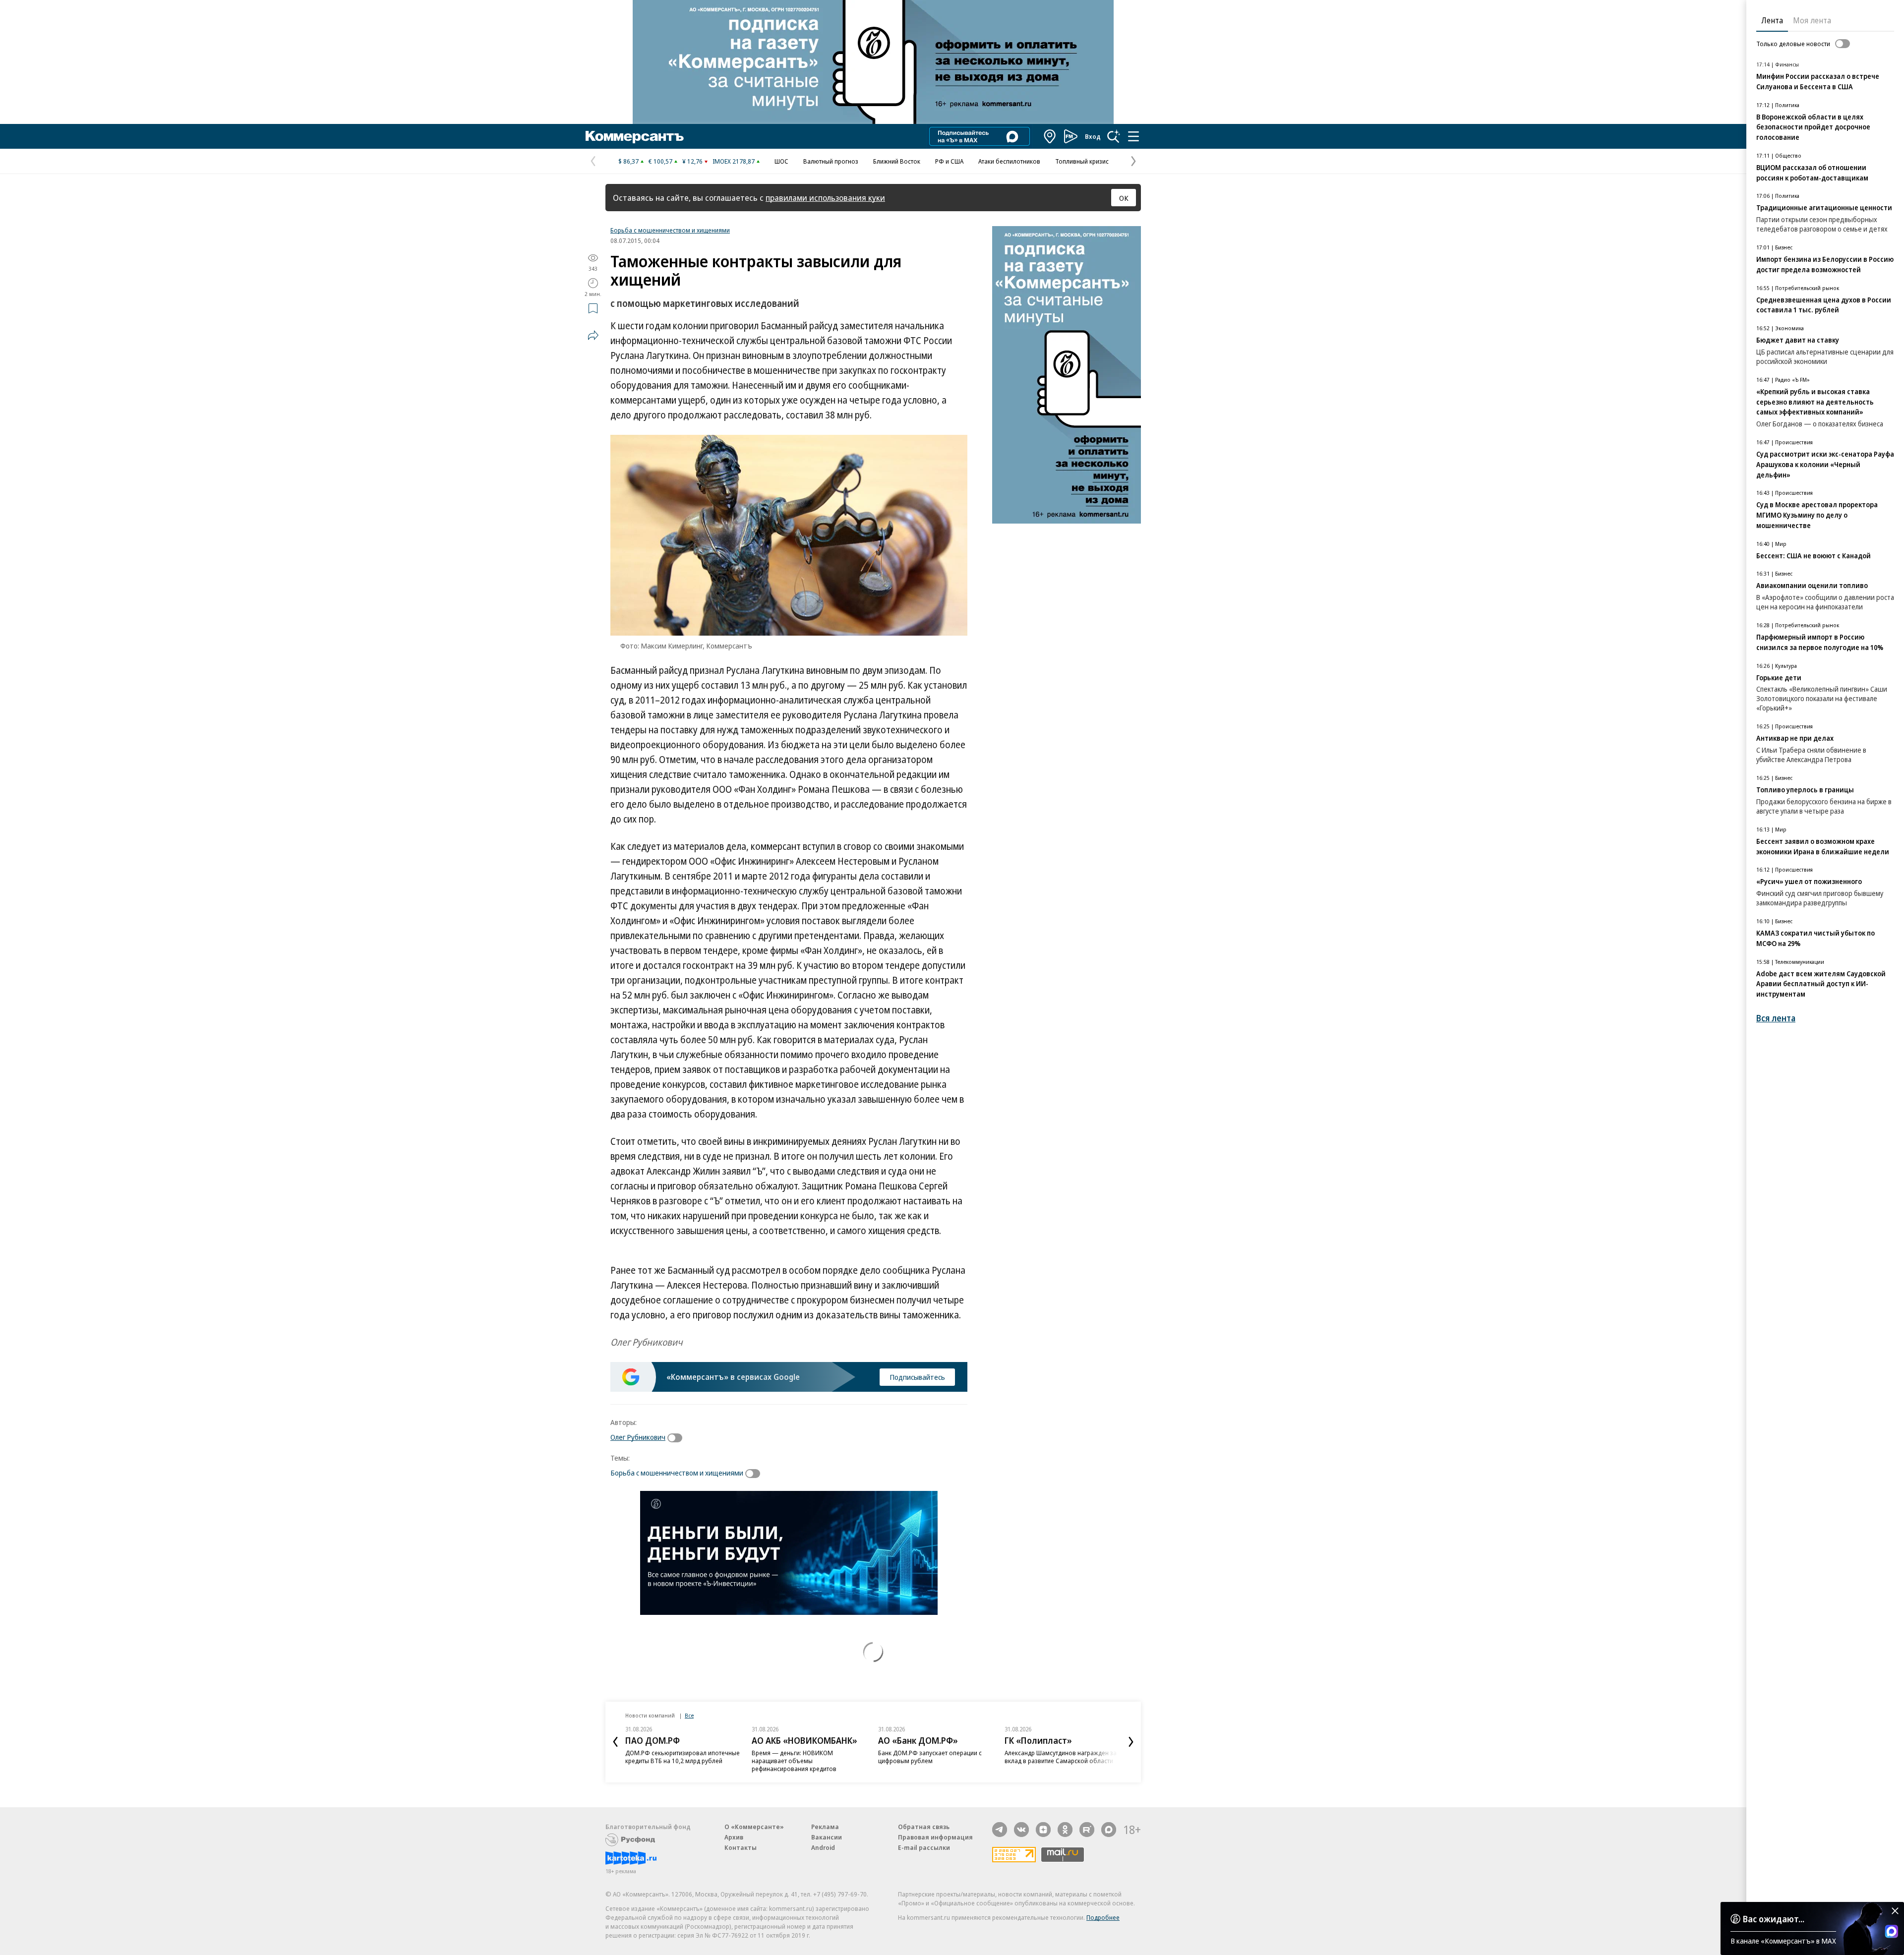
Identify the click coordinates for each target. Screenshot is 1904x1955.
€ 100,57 (660, 161)
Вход (1093, 136)
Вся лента (1776, 1018)
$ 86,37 (628, 161)
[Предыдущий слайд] (615, 1742)
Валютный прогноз (831, 161)
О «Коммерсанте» (754, 1827)
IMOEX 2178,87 (734, 161)
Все (689, 1715)
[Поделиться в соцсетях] (593, 335)
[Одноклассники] (1065, 1830)
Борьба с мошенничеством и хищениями (670, 230)
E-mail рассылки (924, 1847)
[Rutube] (1087, 1830)
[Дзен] (1043, 1830)
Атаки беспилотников (1009, 161)
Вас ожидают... (1774, 1919)
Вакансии (827, 1837)
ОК (1124, 198)
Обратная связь (924, 1827)
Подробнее (1103, 1917)
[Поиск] (1114, 136)
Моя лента (1812, 20)
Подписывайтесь (917, 1377)
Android (823, 1847)
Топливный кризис (1082, 161)
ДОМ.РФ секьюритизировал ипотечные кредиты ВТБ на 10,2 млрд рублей (683, 1757)
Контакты (741, 1847)
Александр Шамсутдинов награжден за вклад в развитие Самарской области (1061, 1757)
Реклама (825, 1827)
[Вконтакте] (1021, 1830)
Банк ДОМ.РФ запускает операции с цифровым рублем (930, 1757)
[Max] (1109, 1830)
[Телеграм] (1000, 1830)
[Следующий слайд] (1131, 1742)
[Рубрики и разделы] (1133, 136)
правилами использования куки (825, 198)
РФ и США (949, 161)
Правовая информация (935, 1837)
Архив (734, 1837)
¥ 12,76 (692, 161)
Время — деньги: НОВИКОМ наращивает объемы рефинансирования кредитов (794, 1761)
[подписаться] (677, 1438)
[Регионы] (1050, 136)
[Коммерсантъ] (635, 136)
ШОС (781, 161)
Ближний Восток (897, 161)
